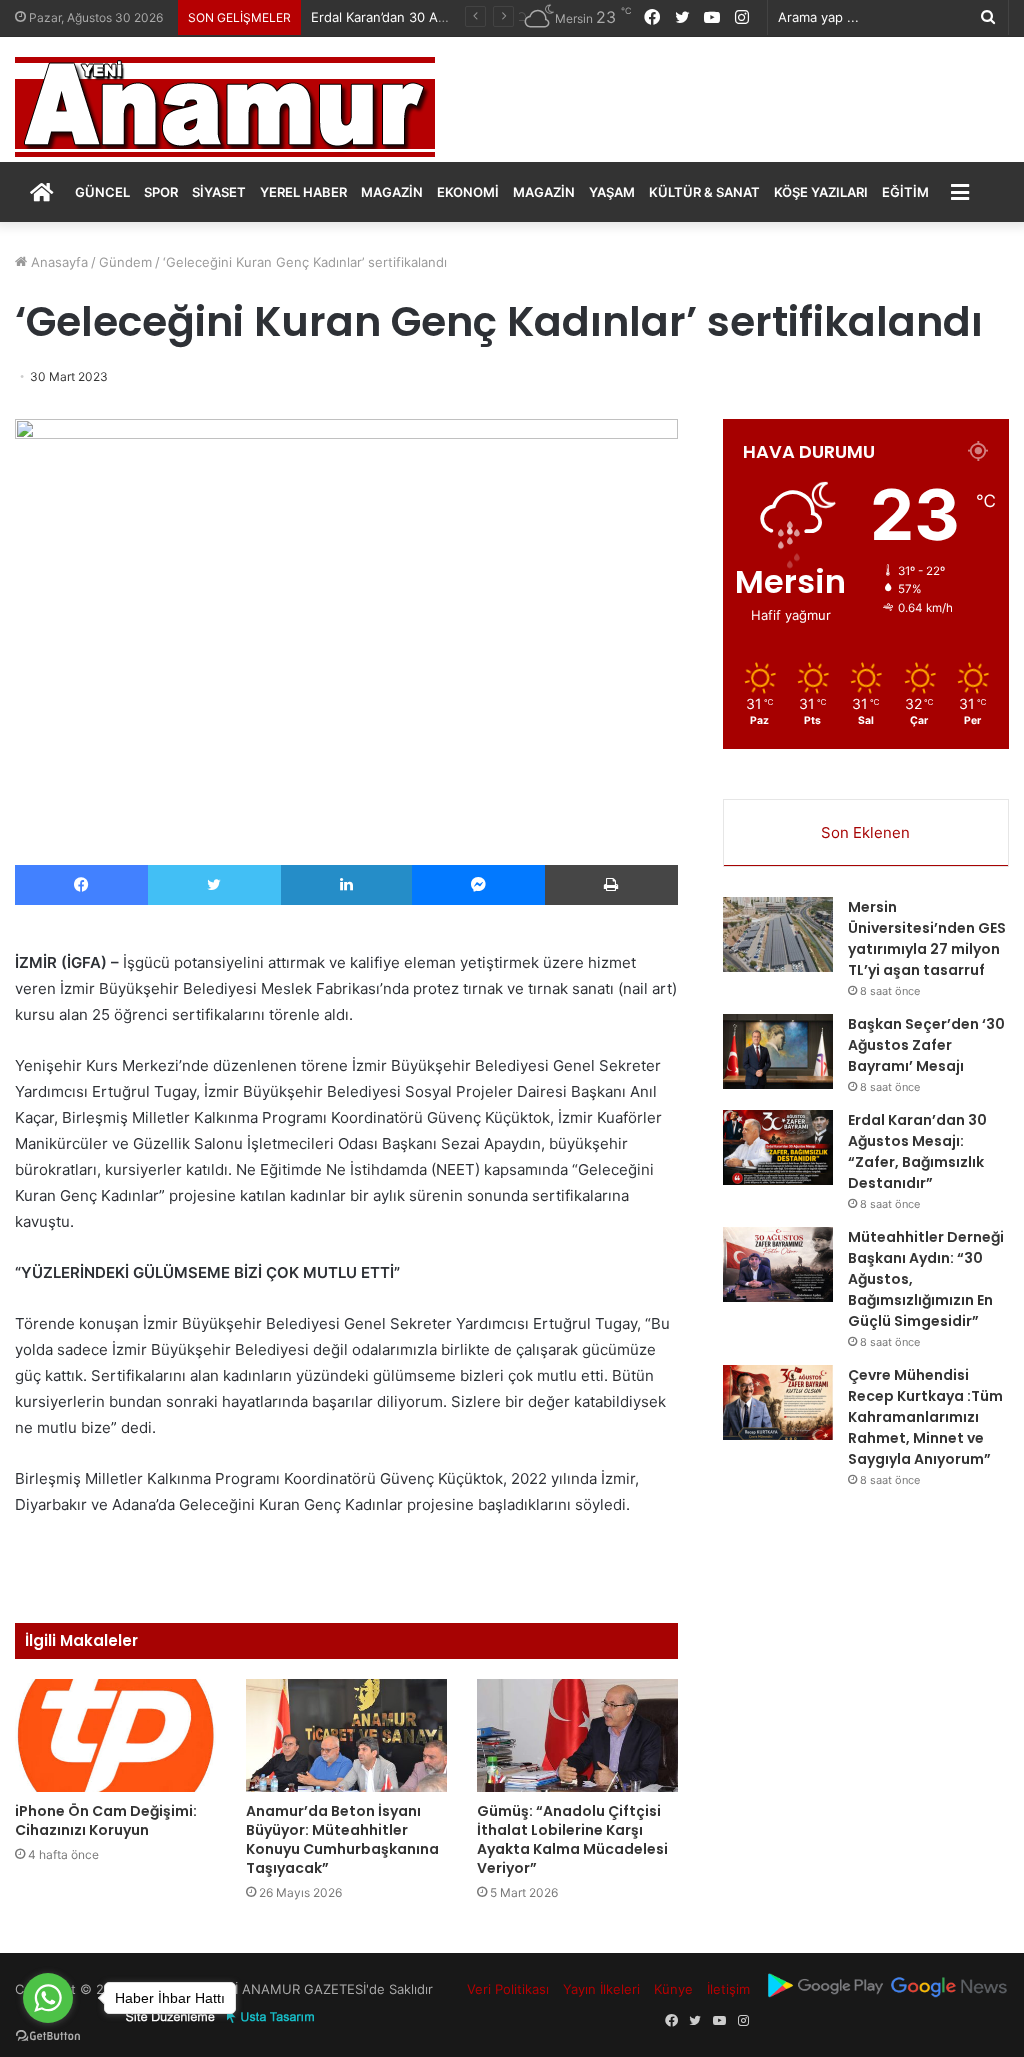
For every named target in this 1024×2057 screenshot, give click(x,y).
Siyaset (219, 192)
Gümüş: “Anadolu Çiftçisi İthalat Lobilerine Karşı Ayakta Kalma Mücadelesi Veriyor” (572, 1839)
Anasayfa (57, 262)
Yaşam (612, 192)
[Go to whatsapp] (48, 1998)
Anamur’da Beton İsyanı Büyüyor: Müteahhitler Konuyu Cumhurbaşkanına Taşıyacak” (342, 1839)
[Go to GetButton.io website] (48, 2036)
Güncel (102, 192)
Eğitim (905, 192)
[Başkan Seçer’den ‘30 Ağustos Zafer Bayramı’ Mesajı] (778, 1051)
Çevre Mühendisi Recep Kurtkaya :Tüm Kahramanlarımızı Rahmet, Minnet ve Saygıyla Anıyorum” (925, 1417)
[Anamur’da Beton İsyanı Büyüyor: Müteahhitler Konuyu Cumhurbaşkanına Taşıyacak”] (346, 1735)
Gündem (125, 262)
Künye (673, 1989)
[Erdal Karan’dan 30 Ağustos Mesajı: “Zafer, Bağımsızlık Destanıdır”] (778, 1147)
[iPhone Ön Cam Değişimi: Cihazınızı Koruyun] (115, 1735)
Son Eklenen (865, 832)
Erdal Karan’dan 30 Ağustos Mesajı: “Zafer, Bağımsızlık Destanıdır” (917, 1151)
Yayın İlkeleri (601, 1989)
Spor (161, 192)
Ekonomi (468, 192)
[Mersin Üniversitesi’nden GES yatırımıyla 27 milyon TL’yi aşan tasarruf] (778, 934)
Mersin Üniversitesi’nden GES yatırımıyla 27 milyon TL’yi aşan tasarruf (927, 938)
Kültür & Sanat (704, 192)
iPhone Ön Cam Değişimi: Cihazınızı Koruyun (106, 1820)
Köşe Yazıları (821, 192)
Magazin (392, 192)
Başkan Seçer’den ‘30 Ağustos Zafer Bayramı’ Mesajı (926, 1045)
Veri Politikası (508, 1989)
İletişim (728, 1989)
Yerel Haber (303, 192)
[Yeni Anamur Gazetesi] (225, 107)
